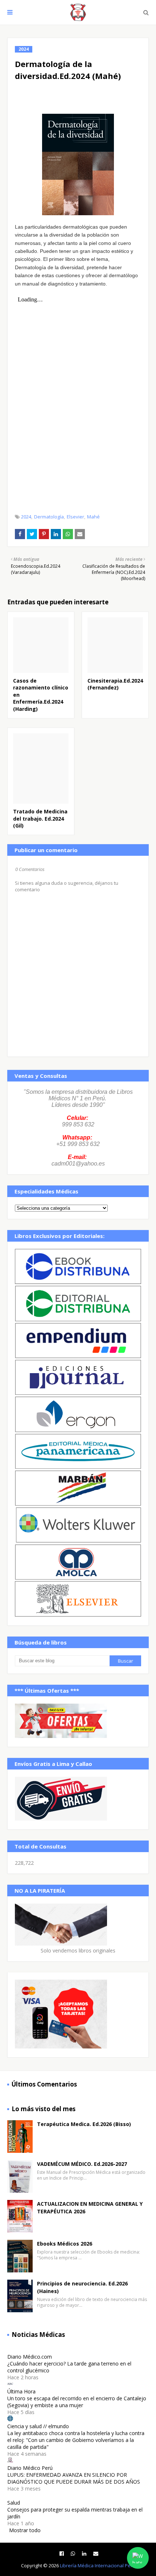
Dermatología (49, 517)
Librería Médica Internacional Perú (98, 2565)
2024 (26, 517)
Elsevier (75, 517)
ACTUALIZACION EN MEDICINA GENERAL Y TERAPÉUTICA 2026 (90, 2208)
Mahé (93, 517)
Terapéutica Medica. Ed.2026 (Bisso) (84, 2124)
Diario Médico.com (30, 2357)
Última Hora (21, 2391)
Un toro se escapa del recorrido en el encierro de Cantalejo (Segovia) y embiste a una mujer (77, 2402)
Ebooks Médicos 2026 (65, 2244)
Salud (14, 2503)
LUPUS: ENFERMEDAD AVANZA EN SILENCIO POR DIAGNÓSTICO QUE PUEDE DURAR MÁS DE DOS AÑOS (74, 2478)
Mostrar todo (25, 2530)
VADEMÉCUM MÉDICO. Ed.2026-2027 (82, 2164)
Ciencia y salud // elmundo (38, 2426)
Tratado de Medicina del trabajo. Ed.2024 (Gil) (40, 818)
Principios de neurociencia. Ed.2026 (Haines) (82, 2287)
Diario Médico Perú (30, 2468)
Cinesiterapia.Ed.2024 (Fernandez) (115, 684)
